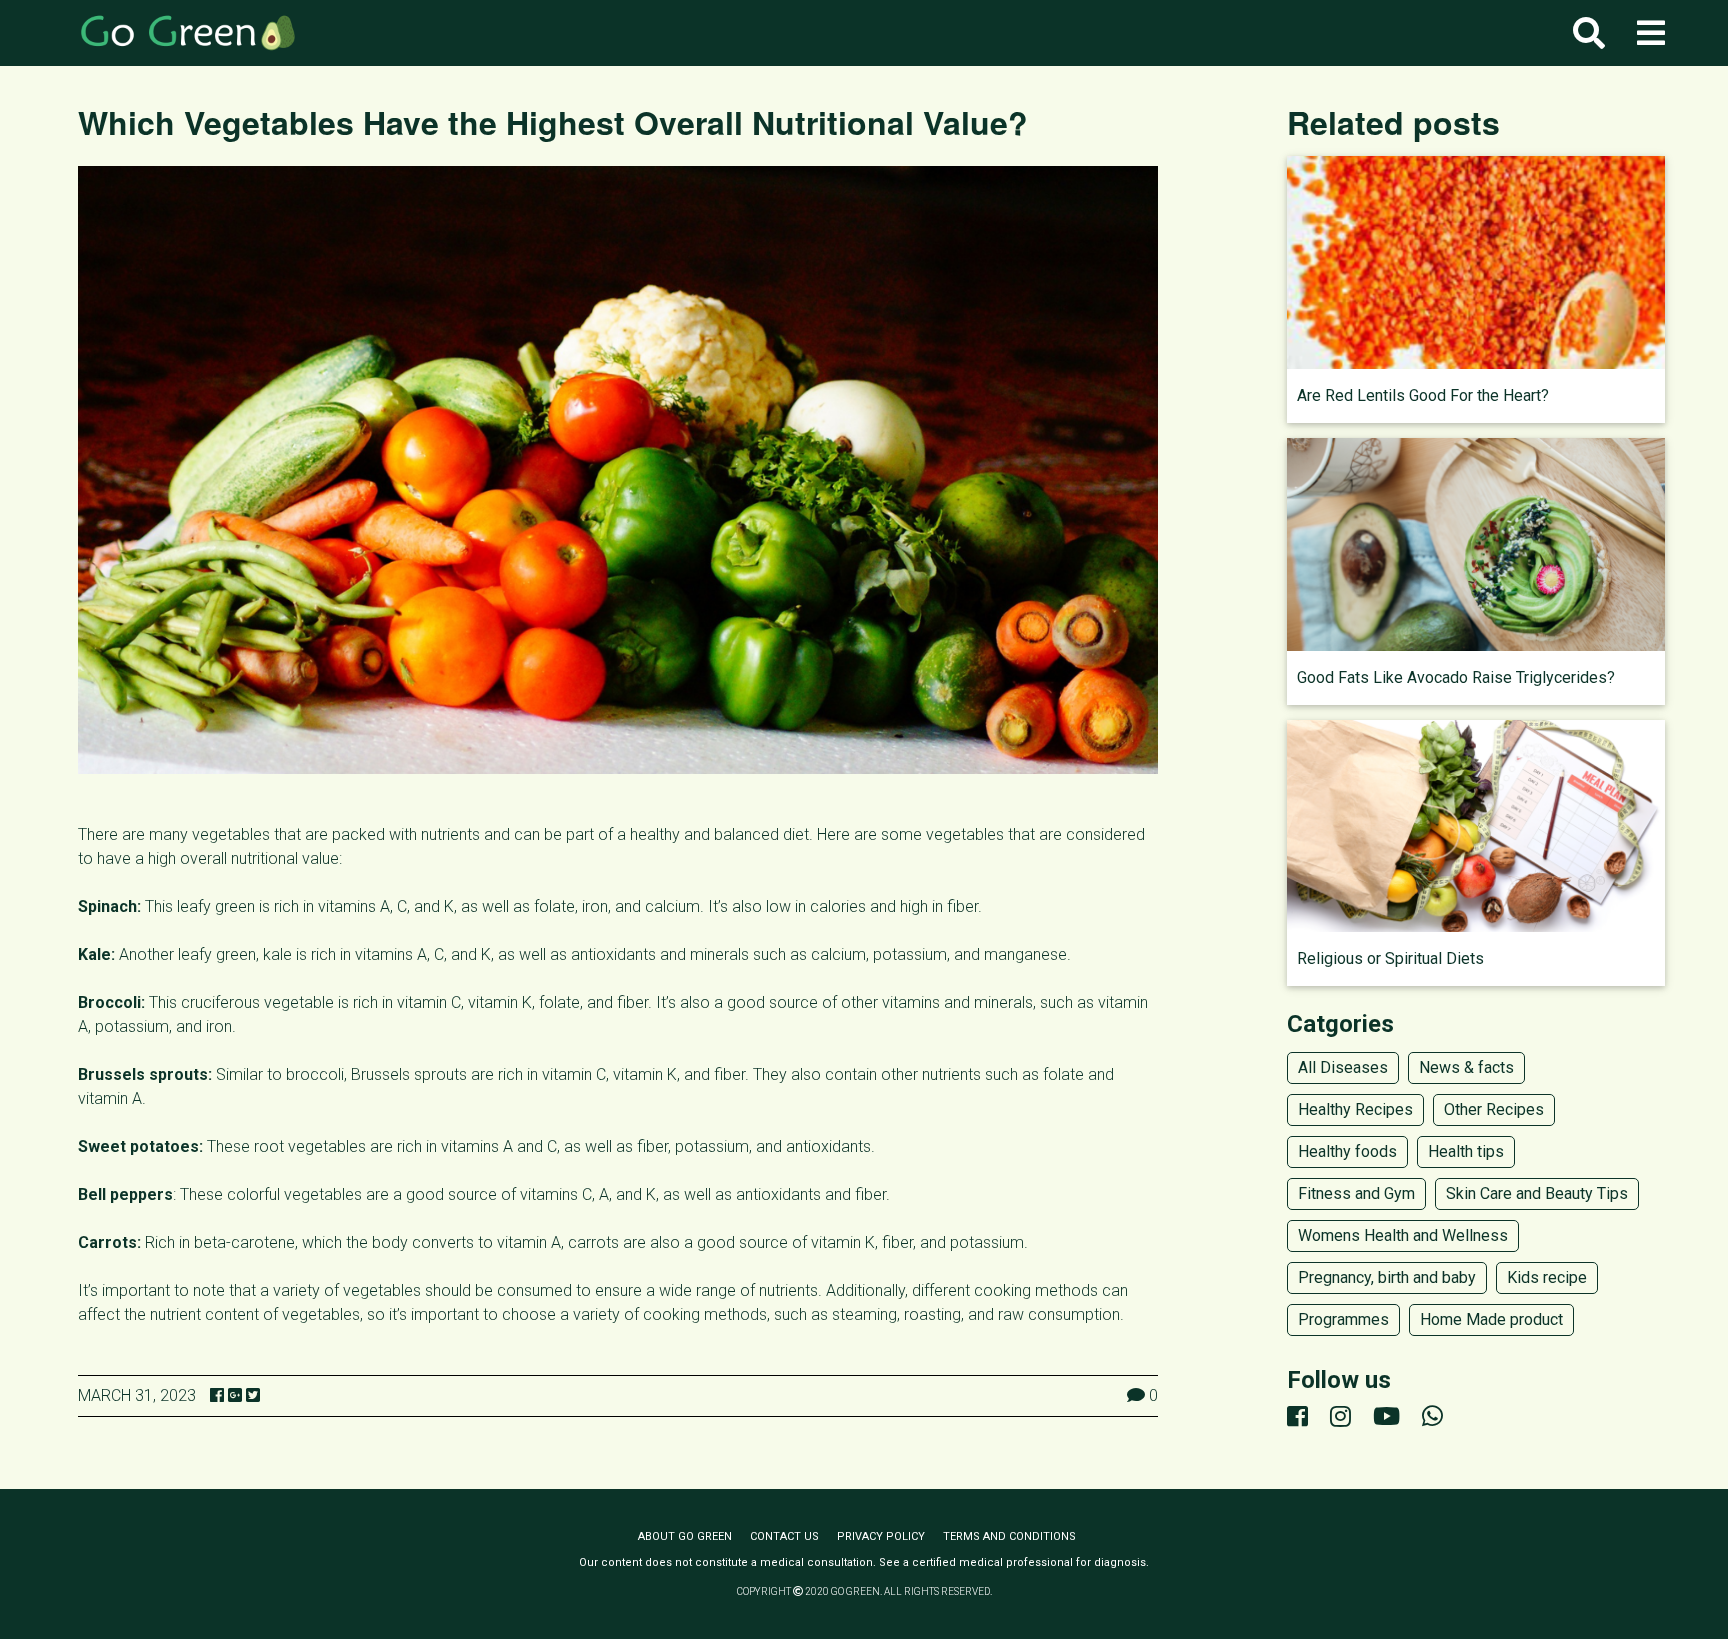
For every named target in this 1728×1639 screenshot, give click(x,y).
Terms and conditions (1009, 1536)
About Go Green (685, 1536)
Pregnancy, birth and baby (1387, 1277)
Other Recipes (1494, 1109)
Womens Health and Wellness (1403, 1235)
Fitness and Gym (1356, 1193)
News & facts (1466, 1067)
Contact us (784, 1536)
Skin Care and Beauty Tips (1537, 1193)
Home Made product (1491, 1319)
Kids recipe (1547, 1277)
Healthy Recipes (1355, 1109)
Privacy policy (881, 1536)
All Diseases (1343, 1067)
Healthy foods (1347, 1151)
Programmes (1343, 1319)
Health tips (1466, 1151)
